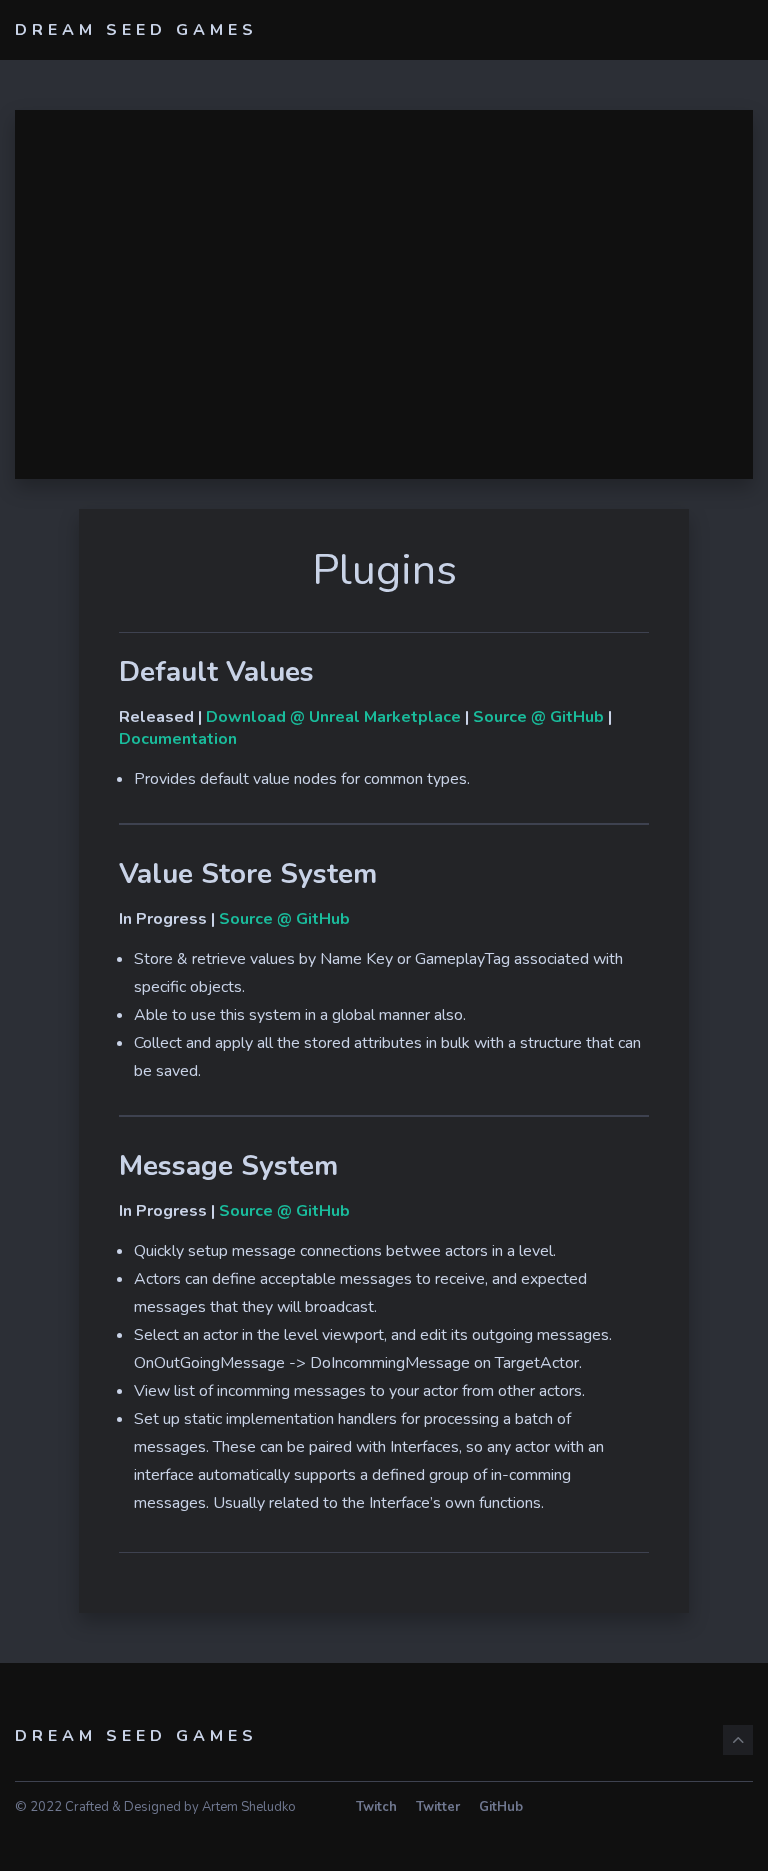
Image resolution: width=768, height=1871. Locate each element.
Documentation (178, 739)
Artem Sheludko (249, 1807)
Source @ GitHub (538, 717)
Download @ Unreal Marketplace (333, 717)
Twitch (376, 1807)
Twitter (438, 1807)
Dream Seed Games (136, 30)
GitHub (501, 1807)
